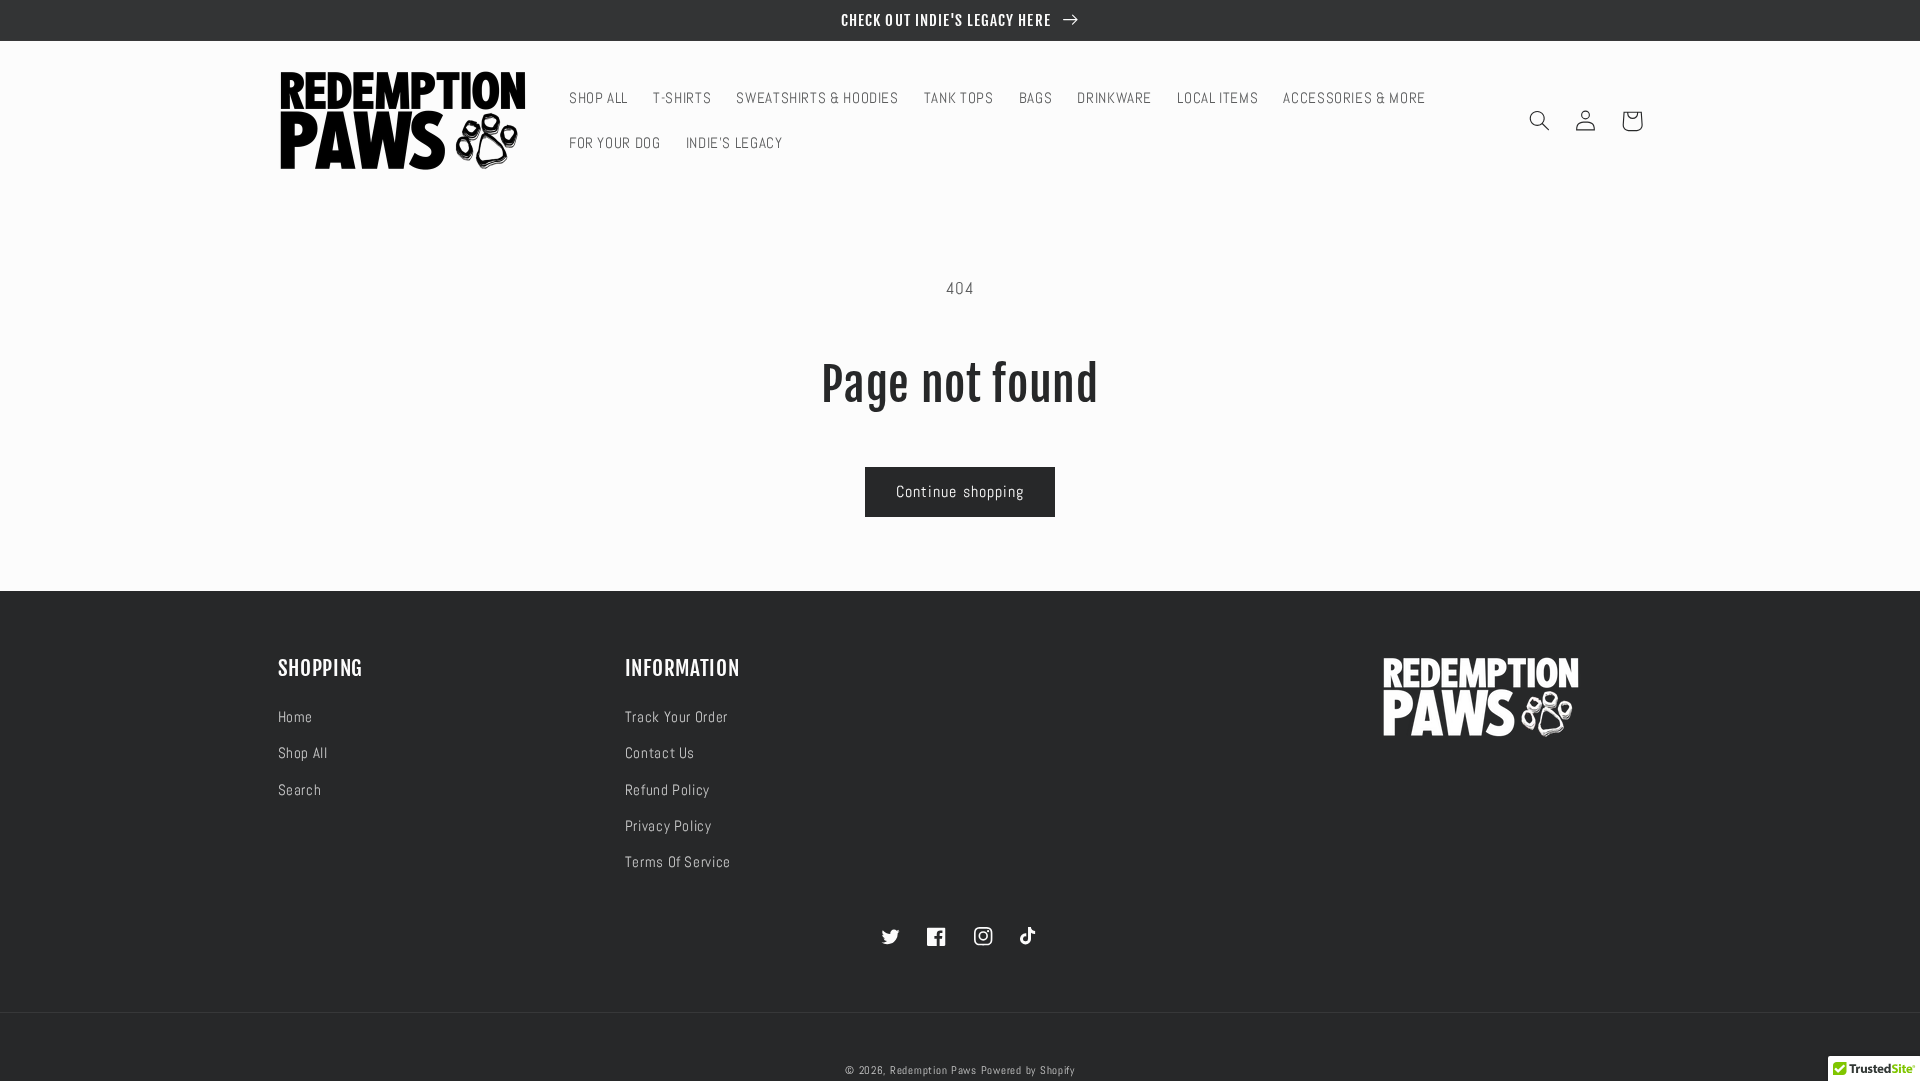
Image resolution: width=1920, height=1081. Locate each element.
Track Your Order (676, 717)
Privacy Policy (668, 826)
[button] (1540, 121)
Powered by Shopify (1028, 1070)
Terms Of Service (678, 862)
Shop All (303, 753)
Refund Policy (667, 790)
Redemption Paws (933, 1070)
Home (296, 717)
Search (300, 790)
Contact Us (660, 753)
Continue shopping (960, 492)
